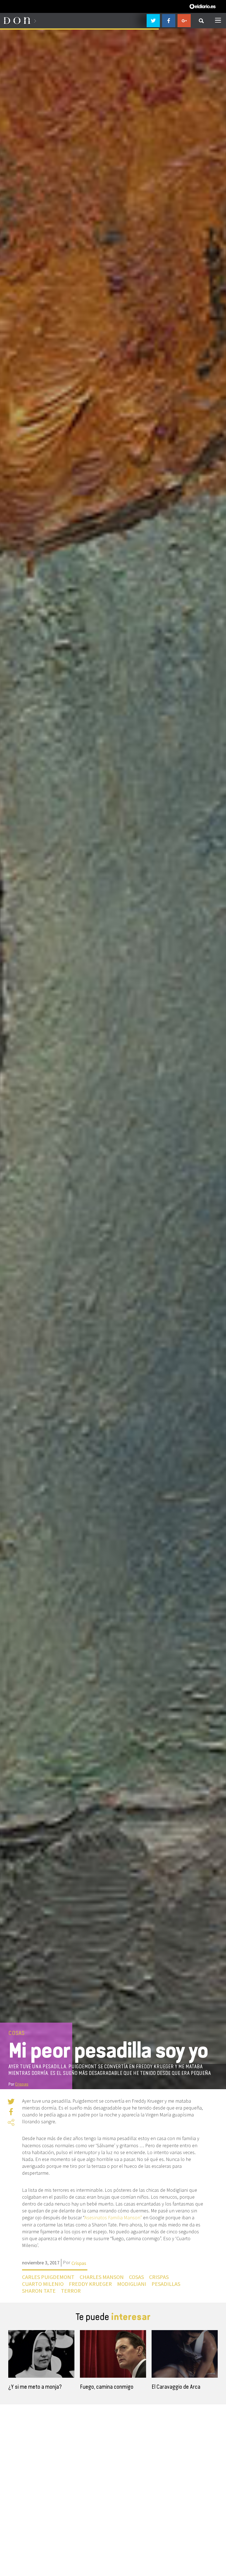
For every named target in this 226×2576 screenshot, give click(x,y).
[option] (41, 2363)
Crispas (22, 2084)
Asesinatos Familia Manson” (113, 2217)
